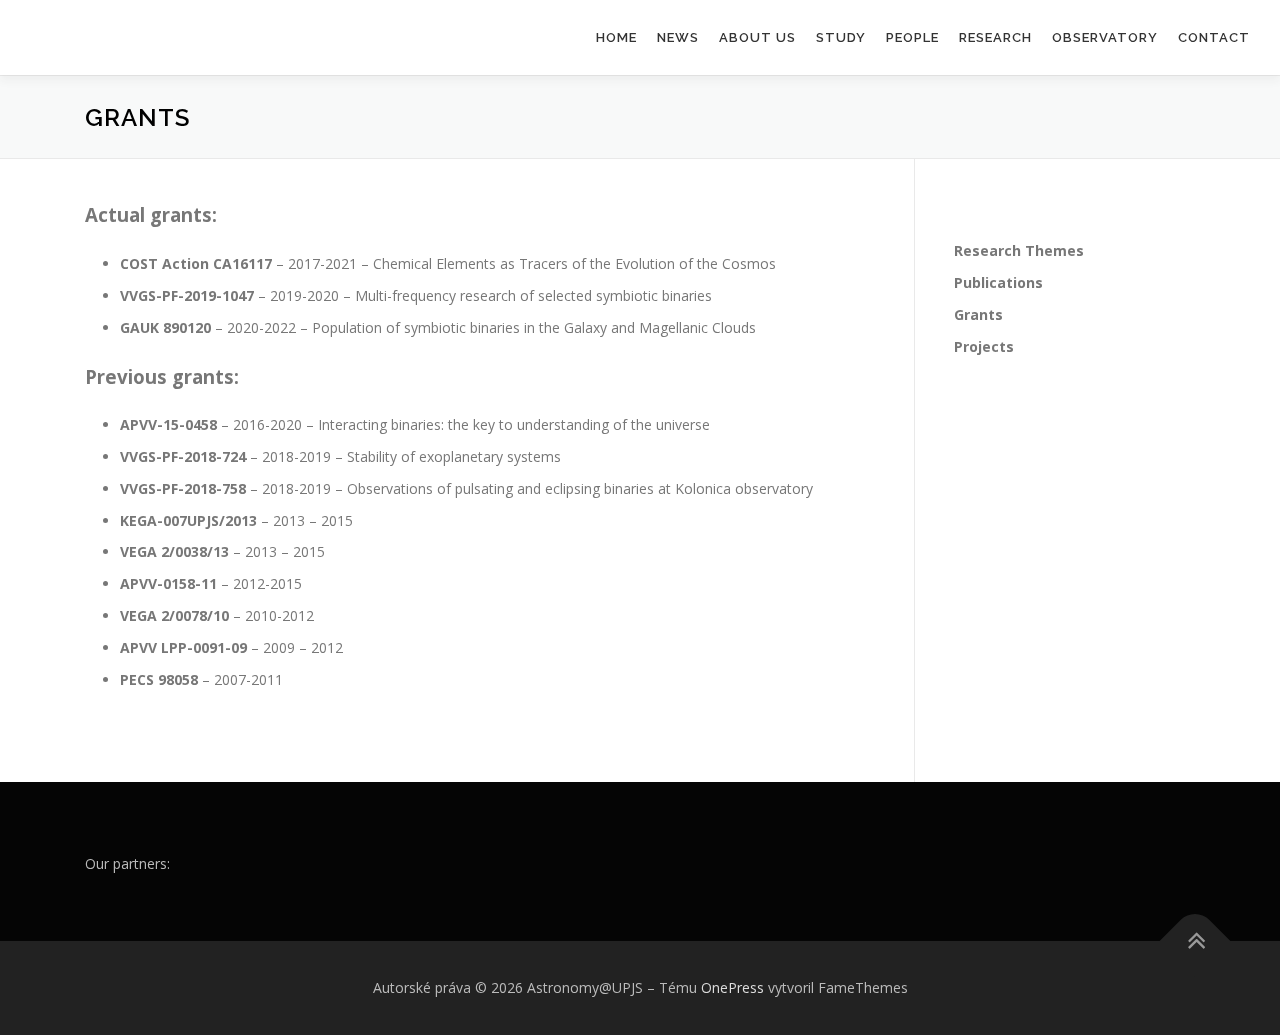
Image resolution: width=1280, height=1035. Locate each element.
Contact (1214, 37)
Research (995, 37)
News (678, 37)
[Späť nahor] (1195, 941)
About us (757, 37)
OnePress (732, 987)
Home (616, 37)
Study (841, 37)
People (912, 37)
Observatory (1105, 37)
